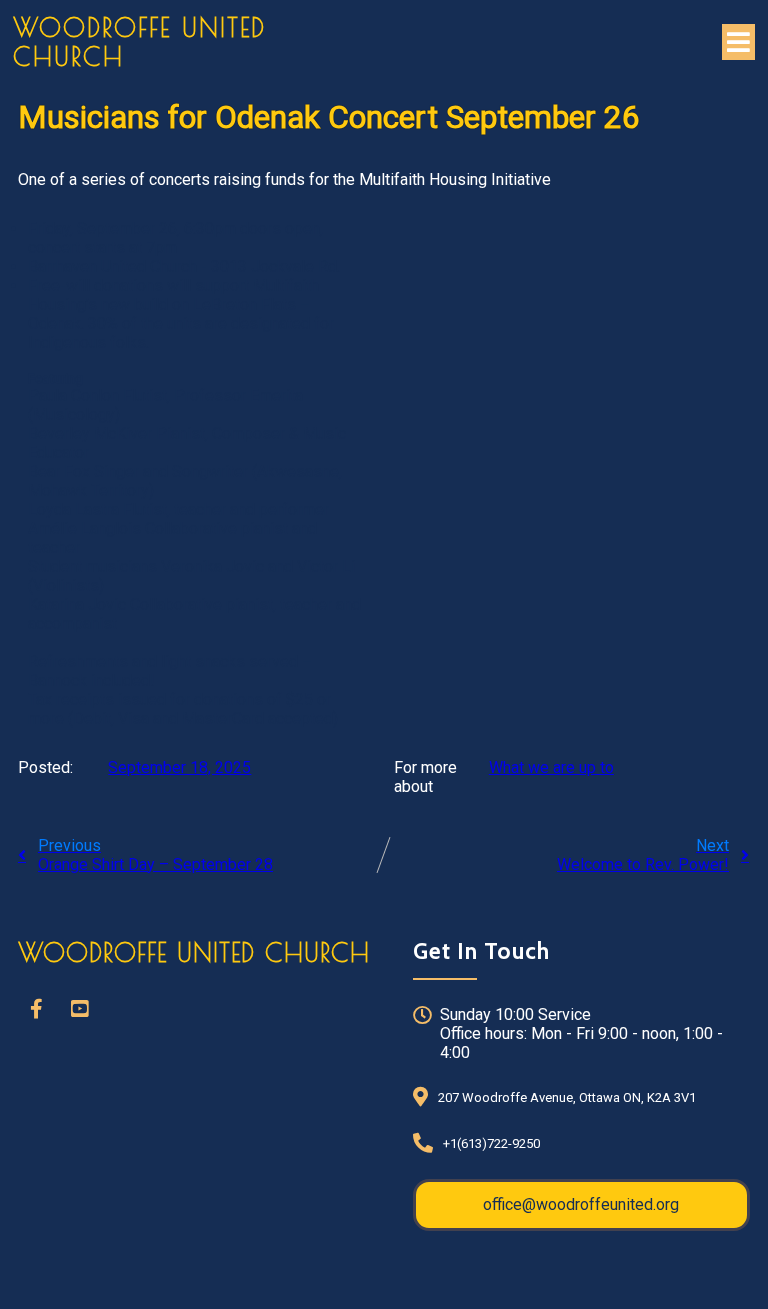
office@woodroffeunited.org (581, 1204)
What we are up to (551, 767)
